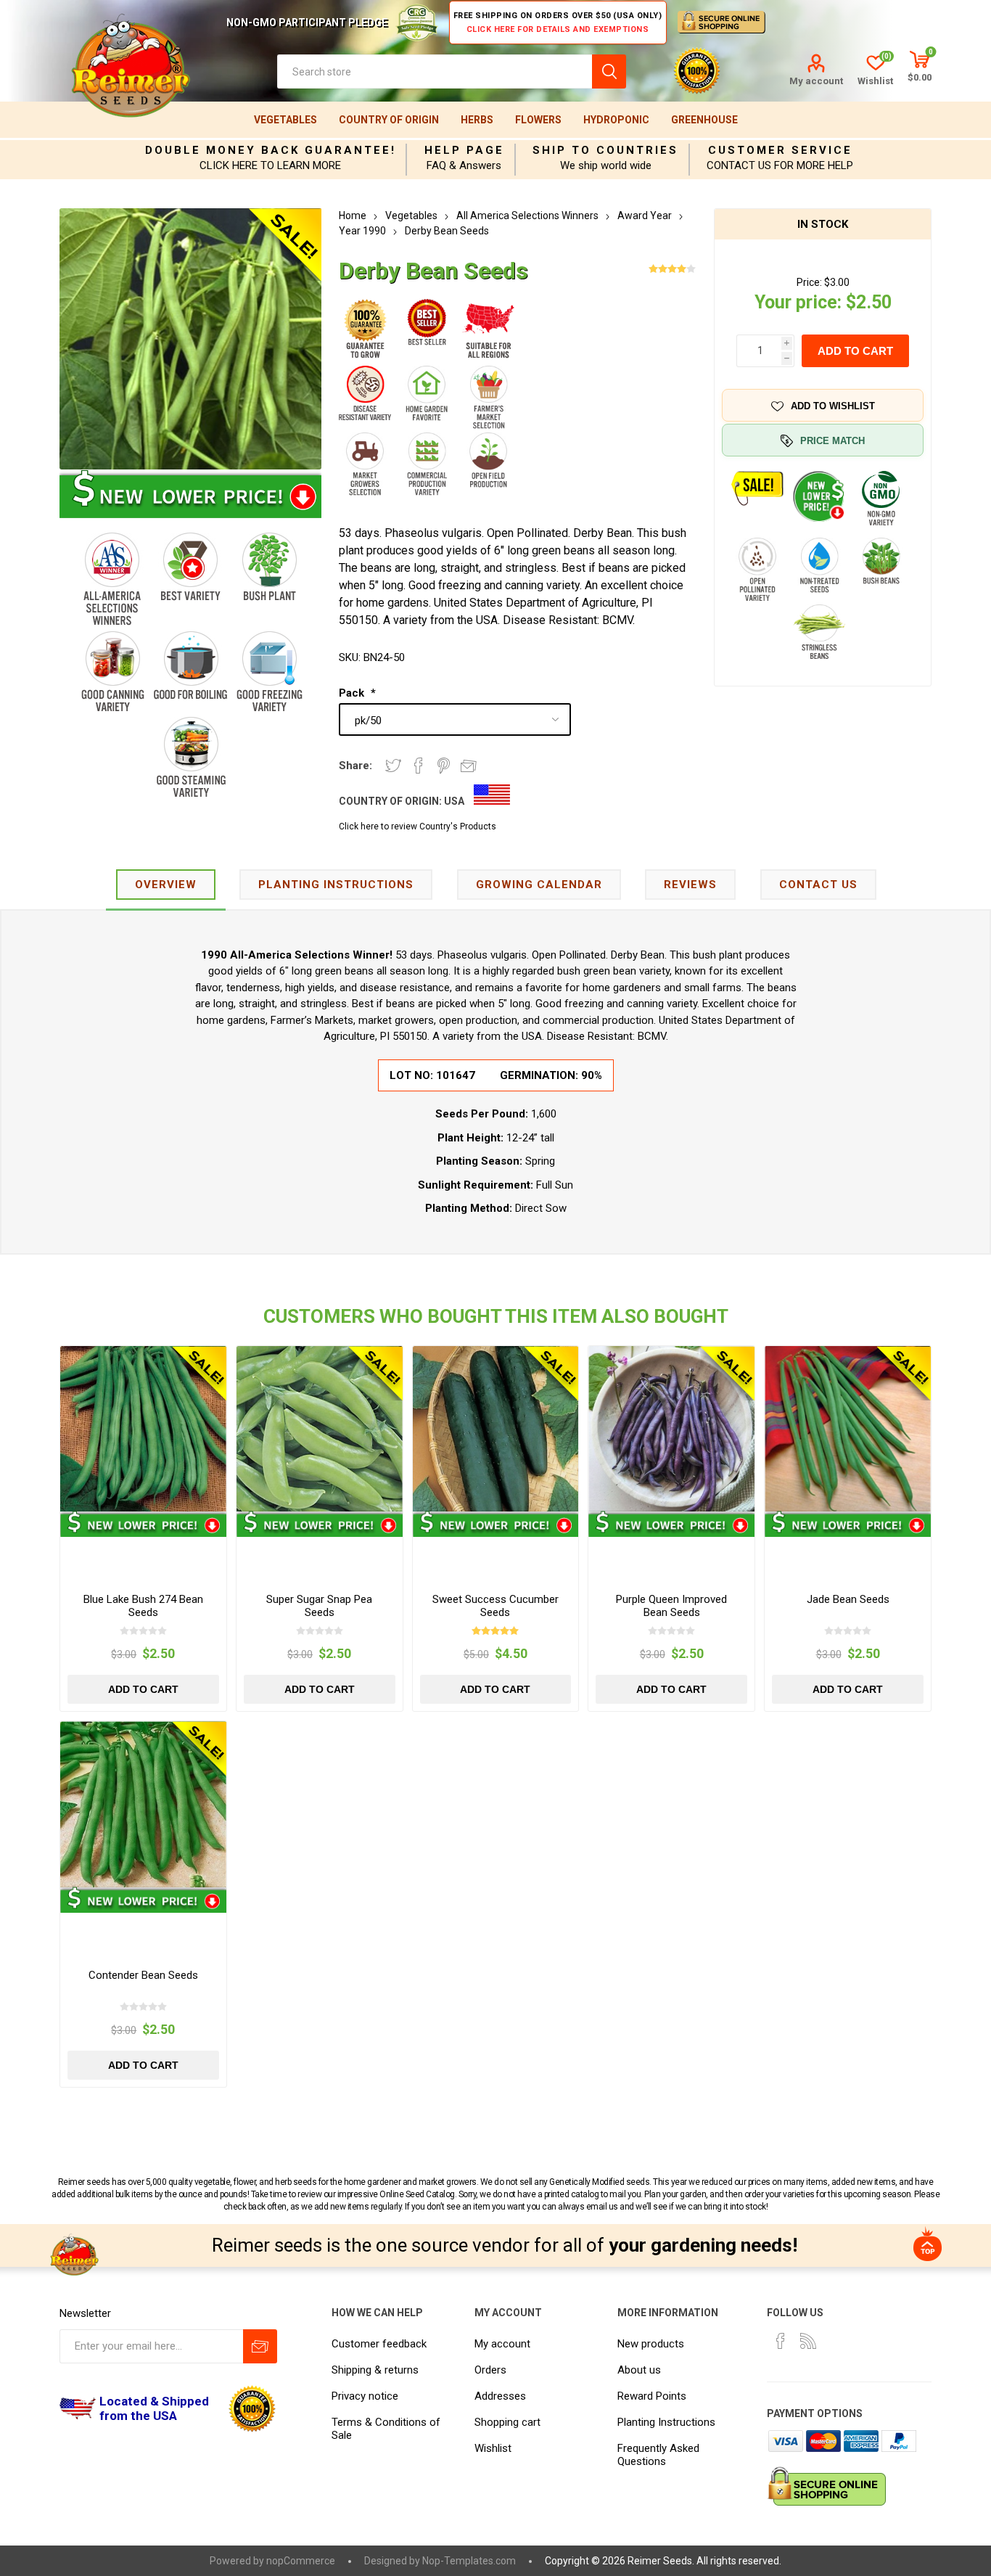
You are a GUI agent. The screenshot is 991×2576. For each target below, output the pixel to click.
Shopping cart (507, 2422)
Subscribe (260, 2346)
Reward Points (652, 2396)
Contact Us (818, 885)
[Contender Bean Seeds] (143, 1804)
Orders (490, 2370)
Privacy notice (365, 2396)
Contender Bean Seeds (143, 1975)
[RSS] (808, 2341)
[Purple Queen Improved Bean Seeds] (671, 1429)
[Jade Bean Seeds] (848, 1429)
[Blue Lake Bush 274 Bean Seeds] (143, 1429)
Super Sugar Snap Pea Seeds (319, 1606)
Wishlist (493, 2448)
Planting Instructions (666, 2422)
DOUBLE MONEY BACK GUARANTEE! (271, 150)
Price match (832, 441)
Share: (355, 766)
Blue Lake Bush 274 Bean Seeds (143, 1606)
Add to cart (855, 351)
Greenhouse (704, 120)
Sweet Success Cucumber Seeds (495, 1606)
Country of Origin (389, 120)
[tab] (166, 886)
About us (639, 2370)
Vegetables (285, 120)
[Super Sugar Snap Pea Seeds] (320, 1429)
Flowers (538, 120)
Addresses (500, 2396)
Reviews (690, 885)
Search (609, 71)
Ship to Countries (605, 150)
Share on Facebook (419, 766)
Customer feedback (379, 2344)
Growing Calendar (539, 885)
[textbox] (435, 71)
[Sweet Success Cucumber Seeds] (496, 1429)
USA (454, 801)
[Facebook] (781, 2341)
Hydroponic (616, 120)
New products (651, 2344)
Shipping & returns (375, 2370)
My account (816, 81)
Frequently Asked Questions (658, 2455)
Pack (353, 693)
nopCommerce (301, 2561)
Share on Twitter (393, 766)
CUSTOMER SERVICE (780, 150)
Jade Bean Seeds (848, 1599)
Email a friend (469, 766)
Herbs (477, 120)
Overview (166, 885)
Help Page (464, 150)
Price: (809, 282)
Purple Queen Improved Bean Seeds (671, 1606)
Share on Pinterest (444, 766)
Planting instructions (336, 885)
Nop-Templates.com (469, 2561)
